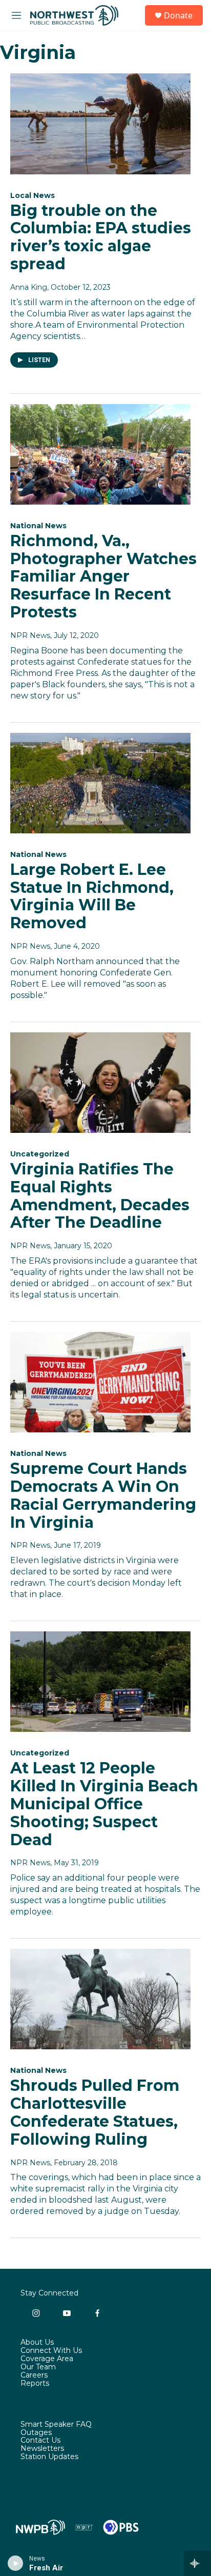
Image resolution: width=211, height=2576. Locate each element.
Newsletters (42, 2449)
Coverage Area (47, 2359)
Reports (35, 2384)
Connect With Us (51, 2351)
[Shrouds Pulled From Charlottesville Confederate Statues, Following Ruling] (100, 1999)
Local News (33, 195)
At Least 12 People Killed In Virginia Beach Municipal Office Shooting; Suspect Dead (104, 1804)
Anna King (29, 287)
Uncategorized (40, 1154)
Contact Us (40, 2441)
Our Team (38, 2367)
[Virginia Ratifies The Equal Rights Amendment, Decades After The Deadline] (100, 1083)
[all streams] (197, 2563)
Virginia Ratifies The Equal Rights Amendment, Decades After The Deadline (100, 1196)
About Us (37, 2343)
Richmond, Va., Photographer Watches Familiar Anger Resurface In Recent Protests (103, 576)
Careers (34, 2375)
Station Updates (49, 2457)
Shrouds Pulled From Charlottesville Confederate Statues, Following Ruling (95, 2112)
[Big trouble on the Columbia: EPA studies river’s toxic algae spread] (100, 124)
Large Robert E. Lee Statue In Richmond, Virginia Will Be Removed (92, 896)
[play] (16, 2563)
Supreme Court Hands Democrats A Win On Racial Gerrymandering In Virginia (103, 1495)
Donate (178, 15)
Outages (36, 2433)
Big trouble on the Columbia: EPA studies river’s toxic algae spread (101, 237)
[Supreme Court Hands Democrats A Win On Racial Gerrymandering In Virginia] (100, 1382)
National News (38, 526)
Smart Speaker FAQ (56, 2425)
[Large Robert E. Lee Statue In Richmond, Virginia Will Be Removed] (100, 783)
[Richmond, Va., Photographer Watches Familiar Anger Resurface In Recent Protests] (100, 454)
